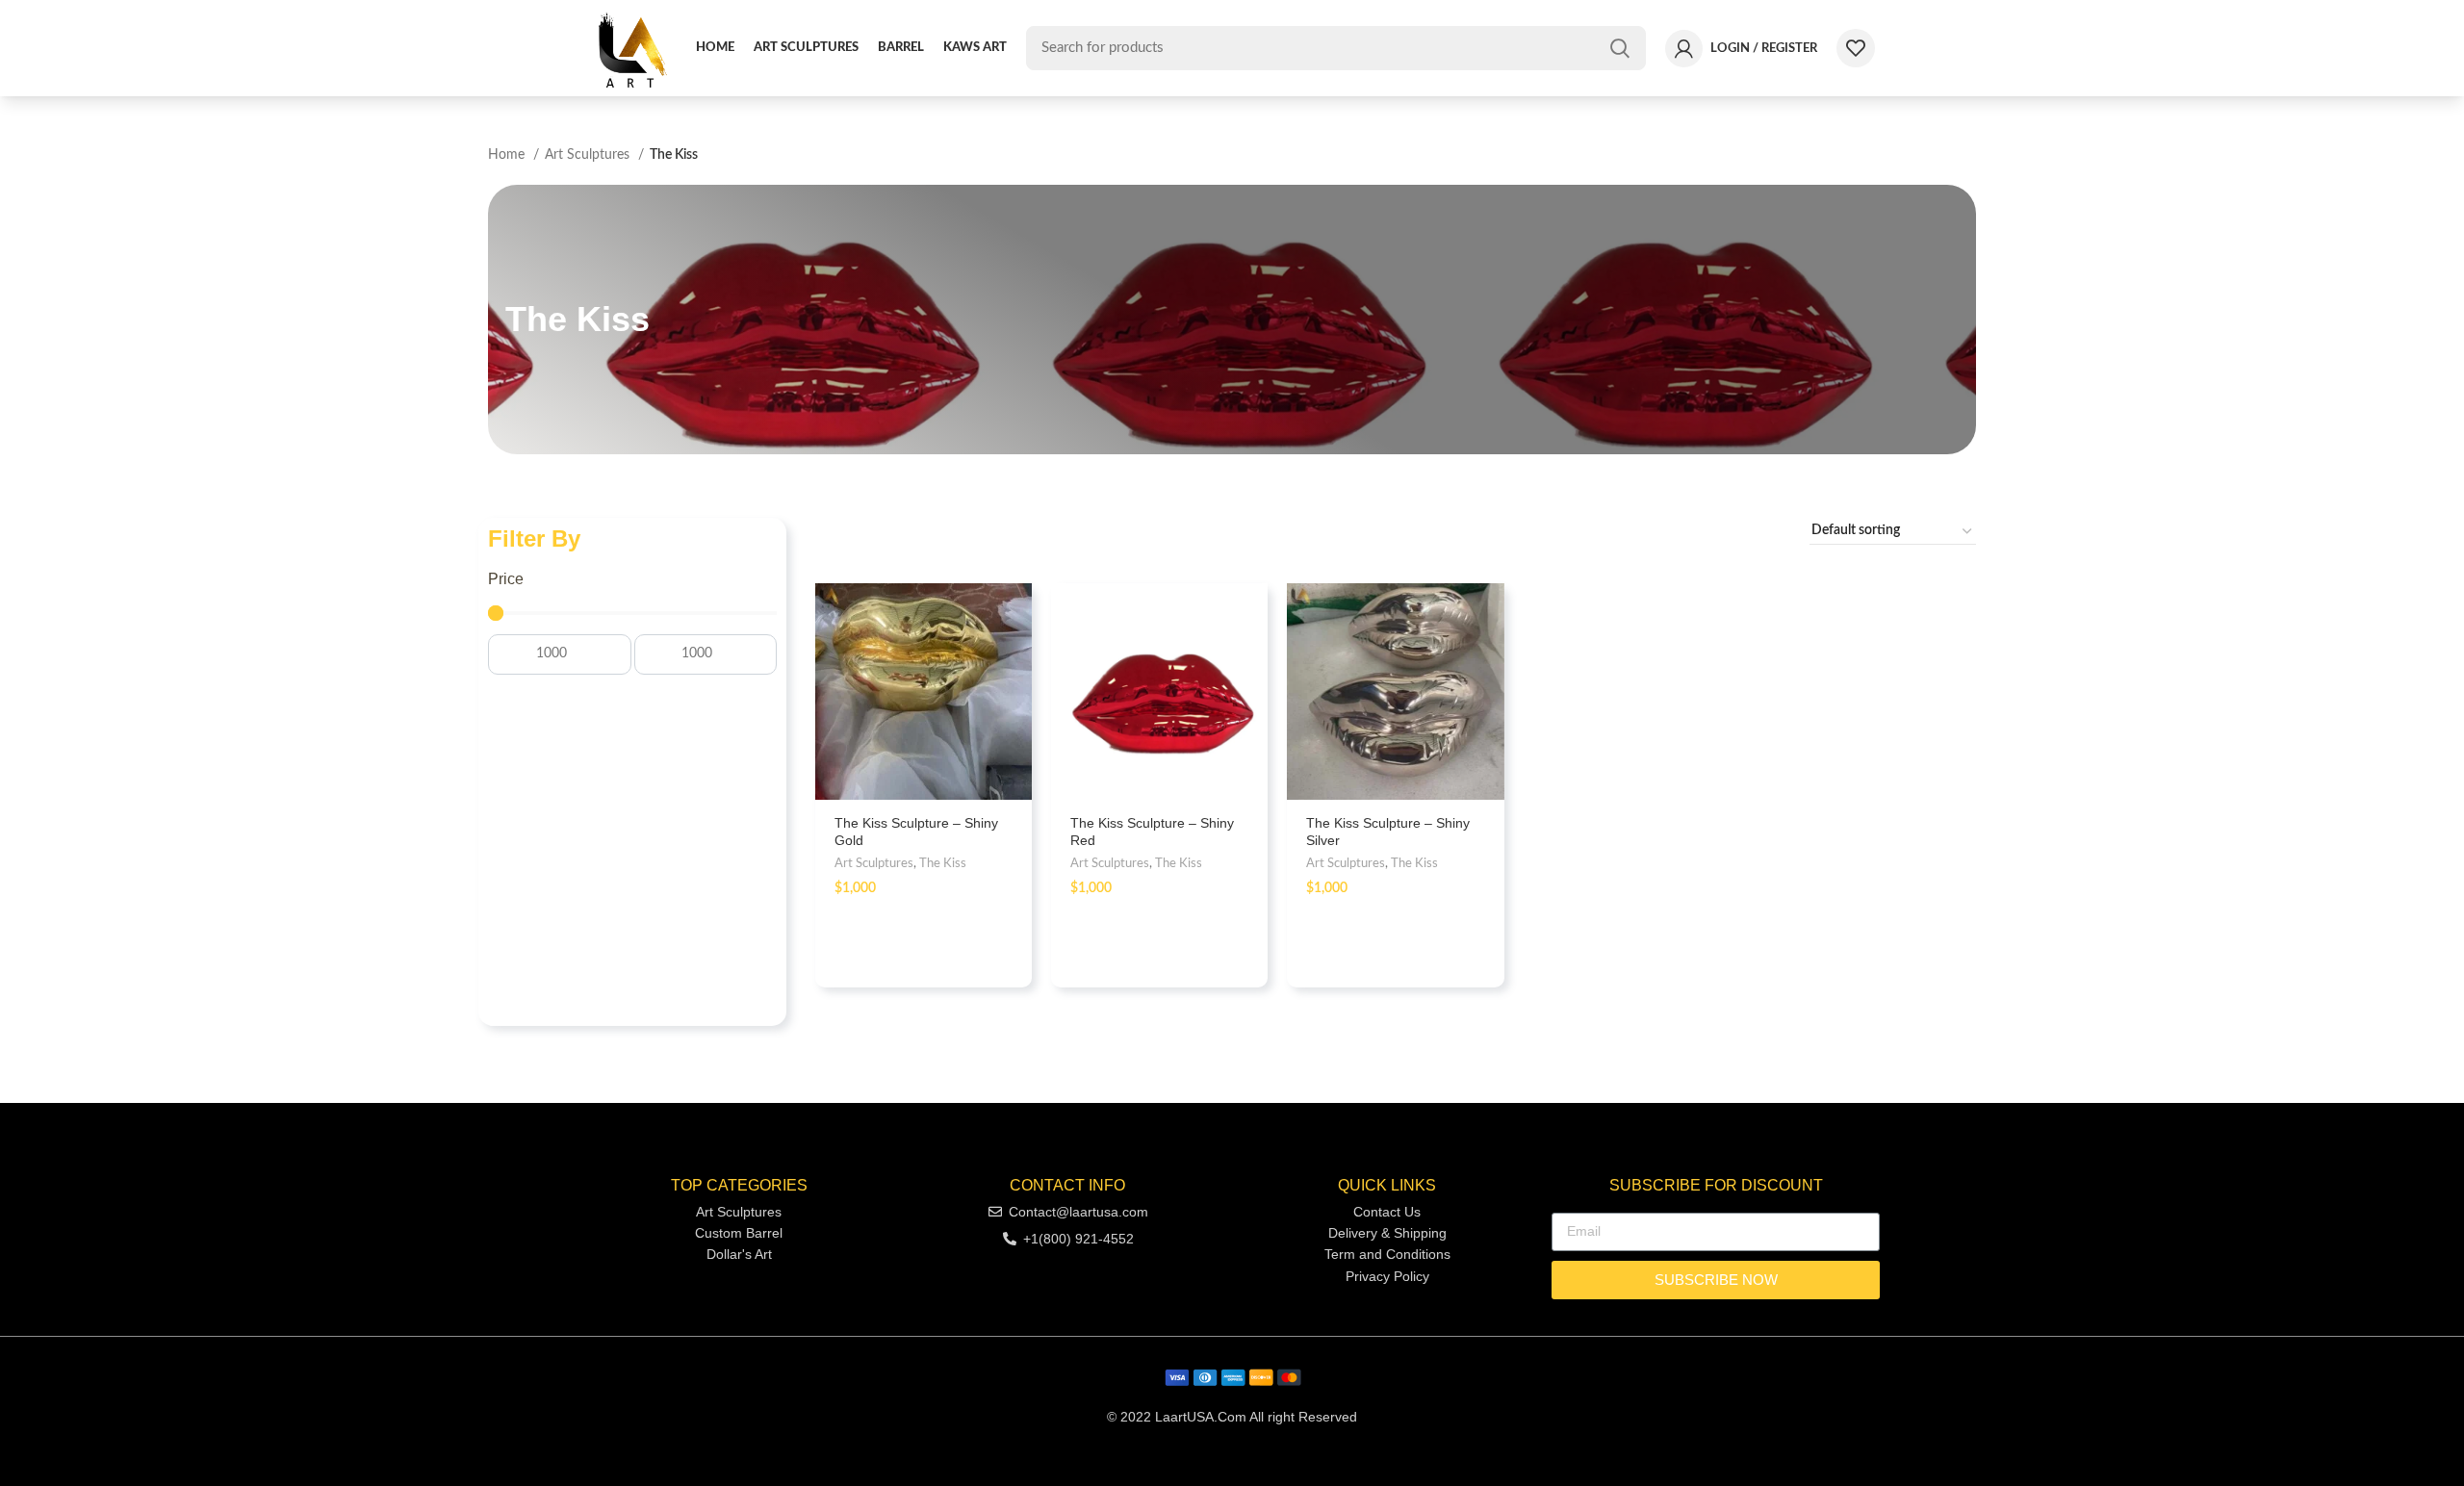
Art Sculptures (589, 155)
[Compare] (998, 677)
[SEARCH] (1620, 48)
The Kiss (943, 863)
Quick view (998, 634)
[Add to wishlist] (998, 720)
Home (508, 155)
